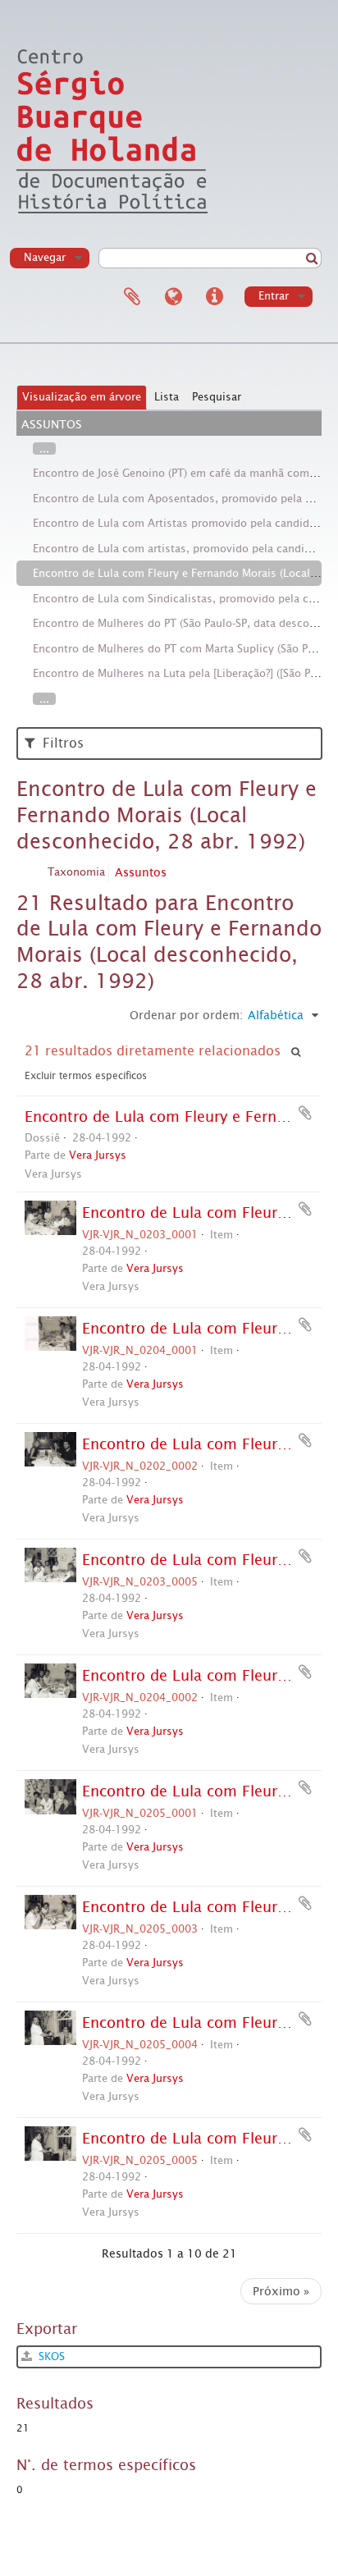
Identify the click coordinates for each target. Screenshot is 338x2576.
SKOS (50, 2356)
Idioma (173, 297)
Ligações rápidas (214, 297)
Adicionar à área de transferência (305, 1113)
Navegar (45, 257)
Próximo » (281, 2291)
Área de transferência (132, 297)
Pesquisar (217, 397)
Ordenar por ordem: (186, 1015)
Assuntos (141, 872)
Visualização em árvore (82, 397)
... (44, 448)
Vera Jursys (98, 1155)
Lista (167, 397)
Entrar (274, 296)
